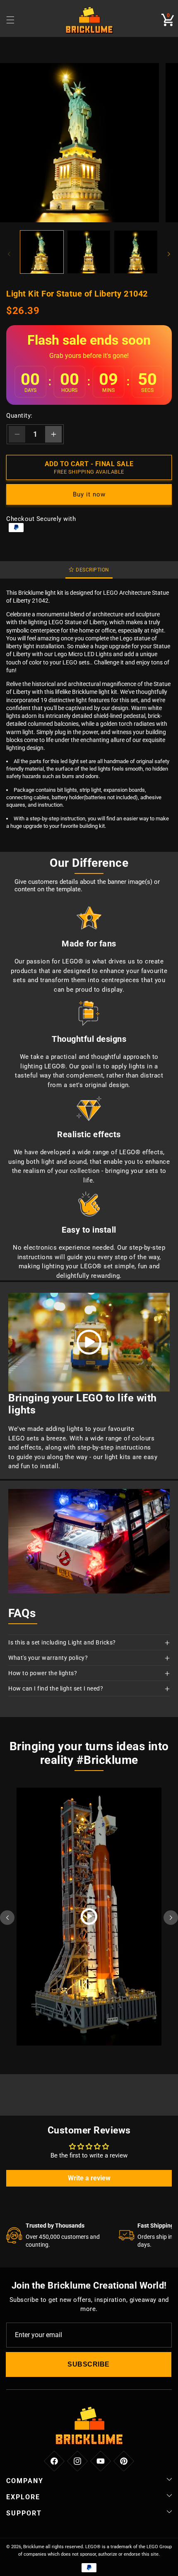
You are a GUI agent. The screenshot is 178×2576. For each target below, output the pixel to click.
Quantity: (19, 416)
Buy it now (89, 494)
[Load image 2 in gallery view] (89, 252)
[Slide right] (169, 254)
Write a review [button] (89, 2178)
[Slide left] (9, 254)
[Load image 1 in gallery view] (42, 252)
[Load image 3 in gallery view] (136, 252)
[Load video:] (89, 1917)
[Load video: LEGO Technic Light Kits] (89, 1342)
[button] (168, 20)
